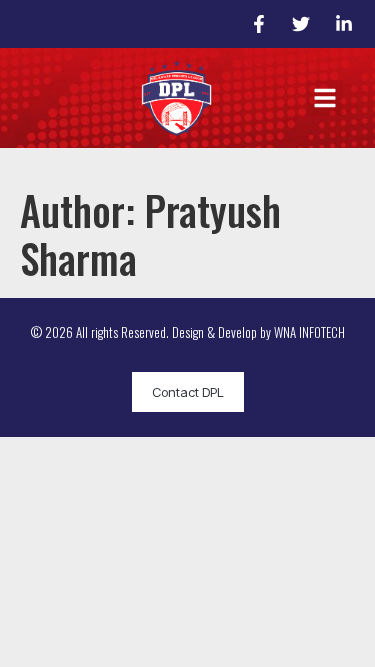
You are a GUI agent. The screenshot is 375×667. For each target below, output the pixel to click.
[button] (325, 98)
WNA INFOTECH (309, 332)
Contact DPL (188, 392)
